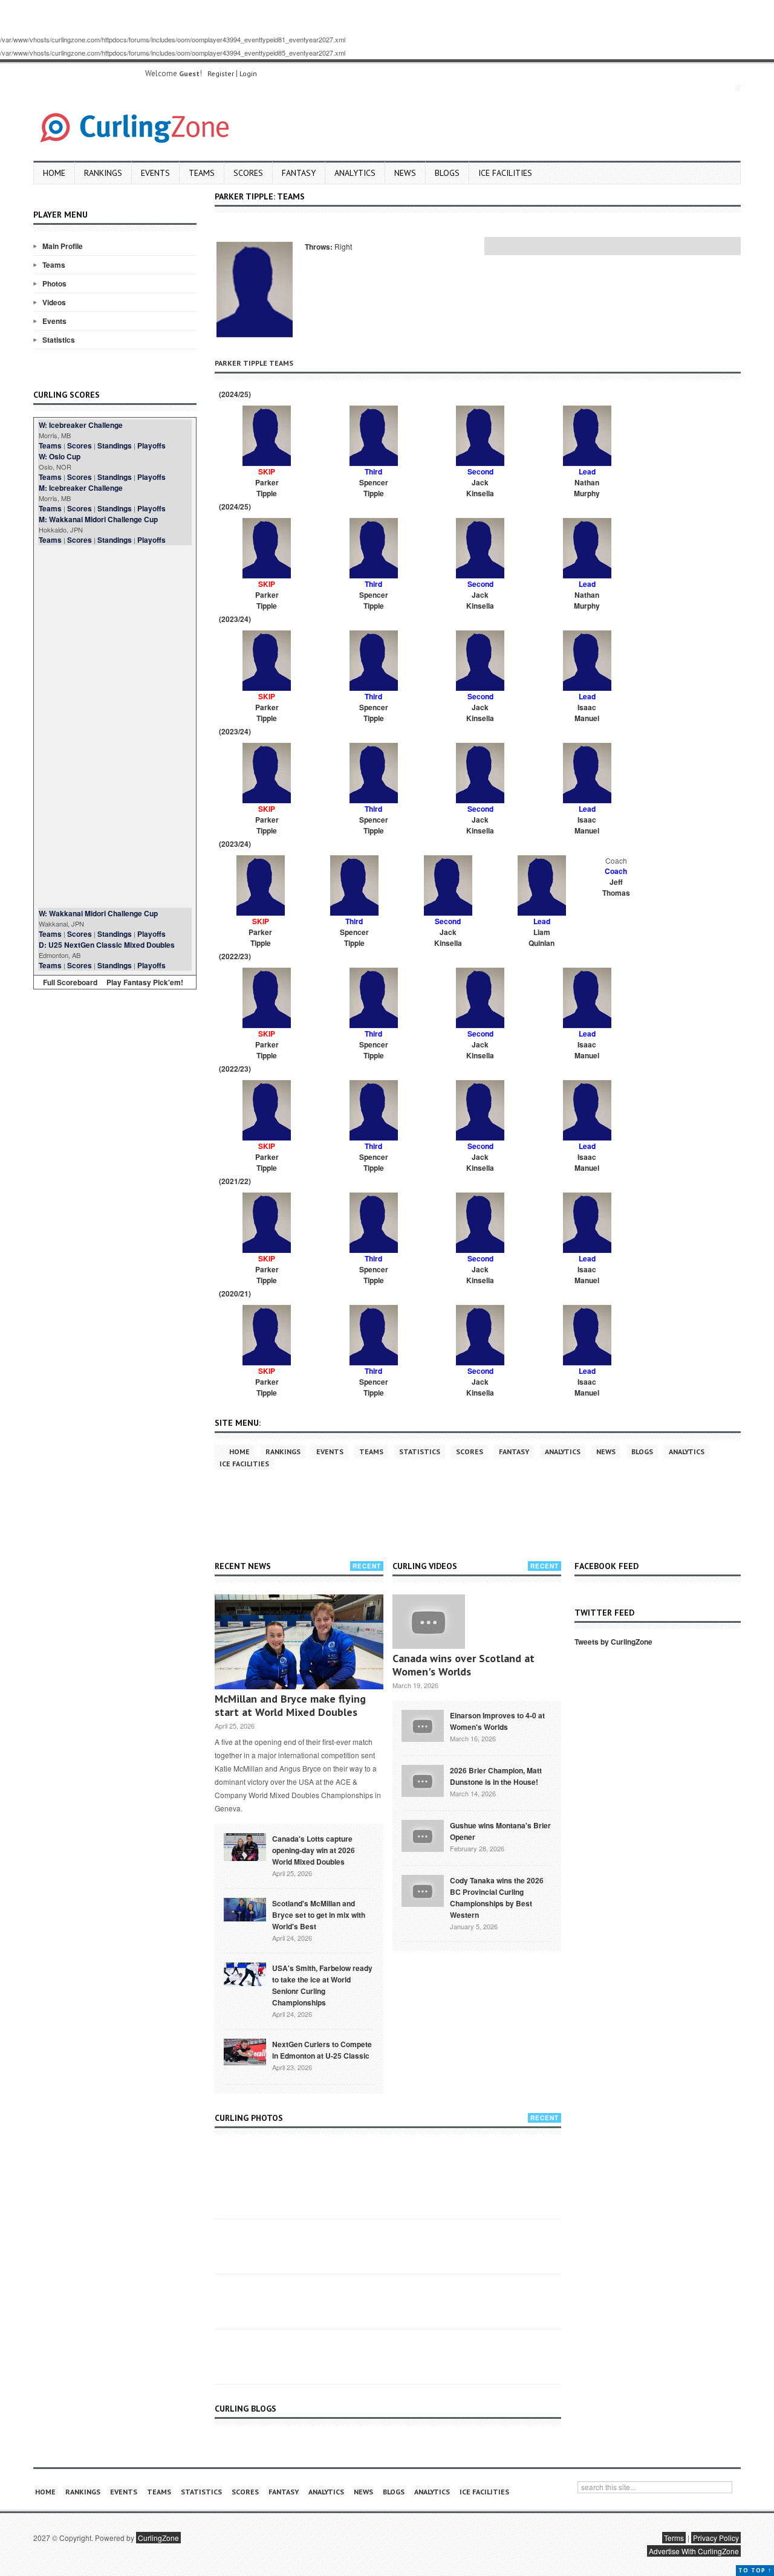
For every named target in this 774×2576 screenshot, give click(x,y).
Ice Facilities (505, 173)
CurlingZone (158, 2538)
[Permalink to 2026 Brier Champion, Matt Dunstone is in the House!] (423, 1779)
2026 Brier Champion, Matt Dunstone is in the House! (496, 1776)
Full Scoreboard (70, 982)
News (405, 173)
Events (155, 173)
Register (221, 73)
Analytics (355, 173)
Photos (54, 283)
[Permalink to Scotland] (245, 1909)
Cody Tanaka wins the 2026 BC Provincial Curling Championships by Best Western (497, 1898)
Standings (115, 445)
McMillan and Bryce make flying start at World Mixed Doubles (290, 1705)
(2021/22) (234, 1181)
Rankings (103, 173)
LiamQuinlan (541, 937)
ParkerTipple (267, 488)
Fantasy (299, 173)
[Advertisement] (115, 727)
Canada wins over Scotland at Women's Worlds (463, 1665)
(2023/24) (234, 619)
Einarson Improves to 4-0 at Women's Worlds (497, 1721)
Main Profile (63, 246)
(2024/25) (234, 394)
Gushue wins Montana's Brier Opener (500, 1831)
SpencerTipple (374, 488)
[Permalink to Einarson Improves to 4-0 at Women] (423, 1724)
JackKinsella (480, 488)
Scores (248, 173)
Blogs (447, 173)
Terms (674, 2538)
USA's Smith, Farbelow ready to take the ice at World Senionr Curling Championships (322, 1985)
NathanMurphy (587, 488)
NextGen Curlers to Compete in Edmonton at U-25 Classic (322, 2050)
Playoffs (151, 445)
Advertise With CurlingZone (694, 2551)
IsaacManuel (587, 713)
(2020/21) (234, 1293)
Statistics (59, 340)
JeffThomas (616, 887)
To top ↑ (755, 2570)
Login (248, 73)
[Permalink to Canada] (245, 1846)
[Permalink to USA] (245, 1973)
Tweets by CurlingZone (613, 1642)
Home (54, 173)
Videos (54, 302)
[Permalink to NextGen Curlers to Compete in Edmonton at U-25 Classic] (245, 2051)
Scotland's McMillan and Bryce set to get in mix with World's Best (319, 1915)
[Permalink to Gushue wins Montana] (423, 1834)
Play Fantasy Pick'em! (145, 982)
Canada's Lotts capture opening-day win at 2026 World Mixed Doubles (314, 1850)
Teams (202, 173)
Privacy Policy (716, 2538)
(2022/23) (234, 956)
